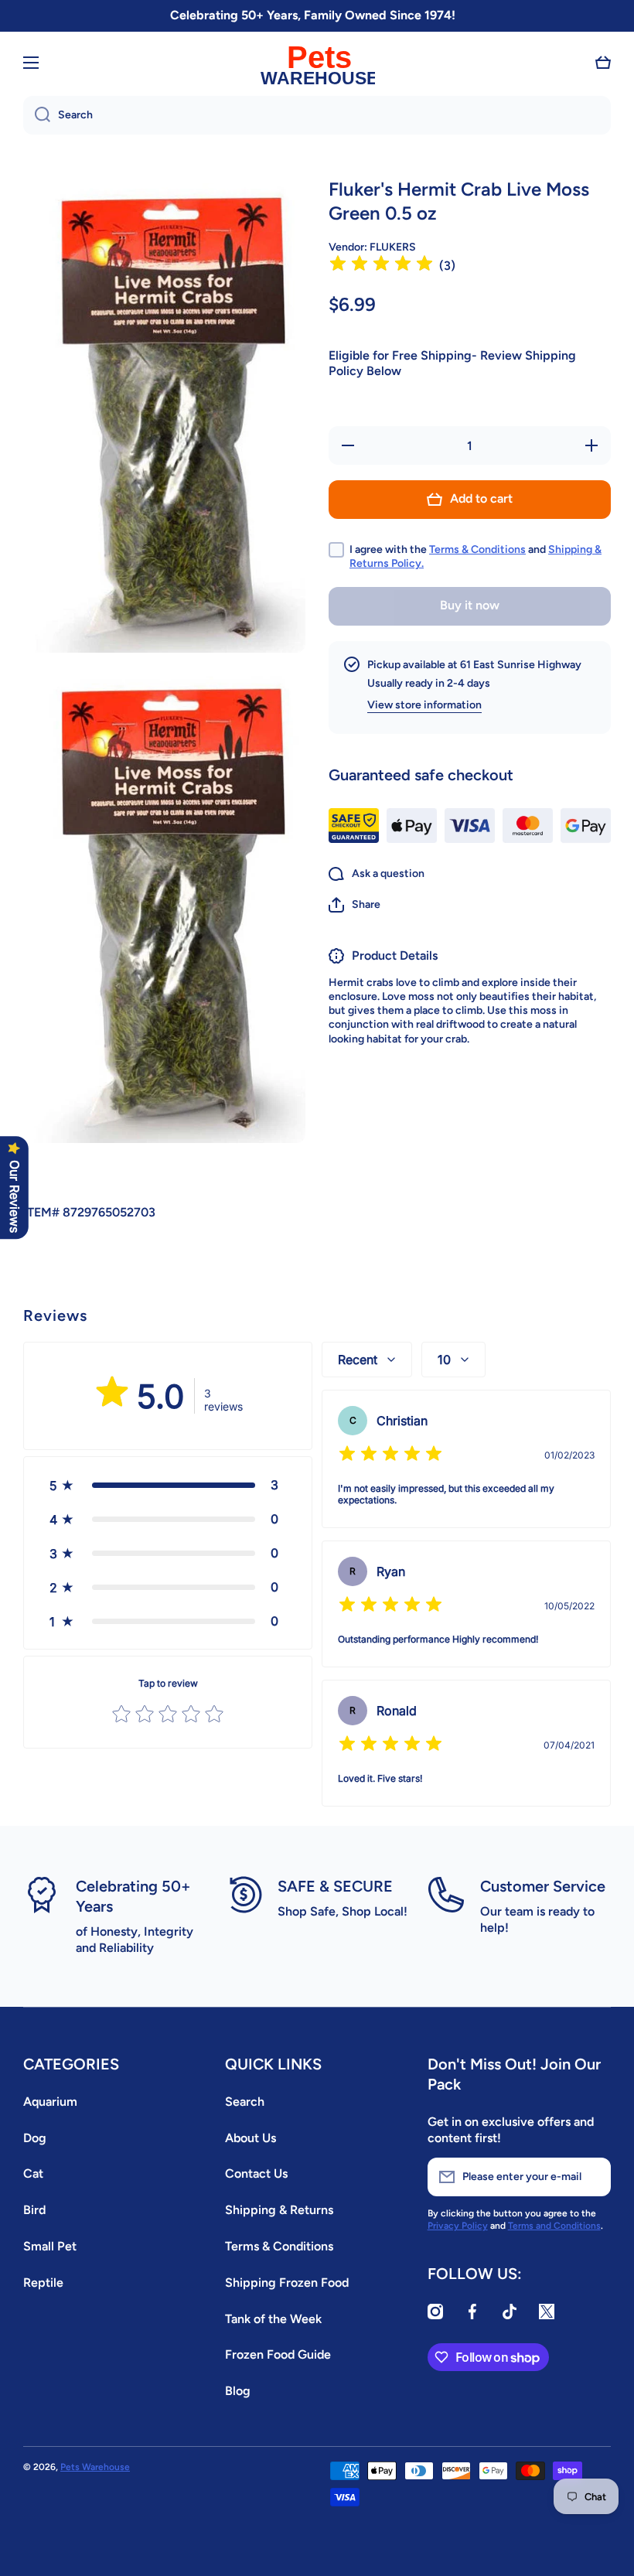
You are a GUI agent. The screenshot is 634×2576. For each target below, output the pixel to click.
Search (245, 2102)
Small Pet (50, 2246)
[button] (603, 63)
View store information (424, 705)
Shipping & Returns (279, 2210)
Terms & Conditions (477, 549)
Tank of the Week (273, 2319)
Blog (238, 2391)
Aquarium (50, 2102)
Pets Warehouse (95, 2467)
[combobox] (317, 115)
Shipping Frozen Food (287, 2283)
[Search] (37, 115)
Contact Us (256, 2173)
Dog (35, 2138)
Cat (33, 2173)
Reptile (43, 2283)
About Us (251, 2138)
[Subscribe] (591, 2177)
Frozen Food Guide (278, 2354)
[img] (381, 266)
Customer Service (543, 1886)
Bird (34, 2210)
